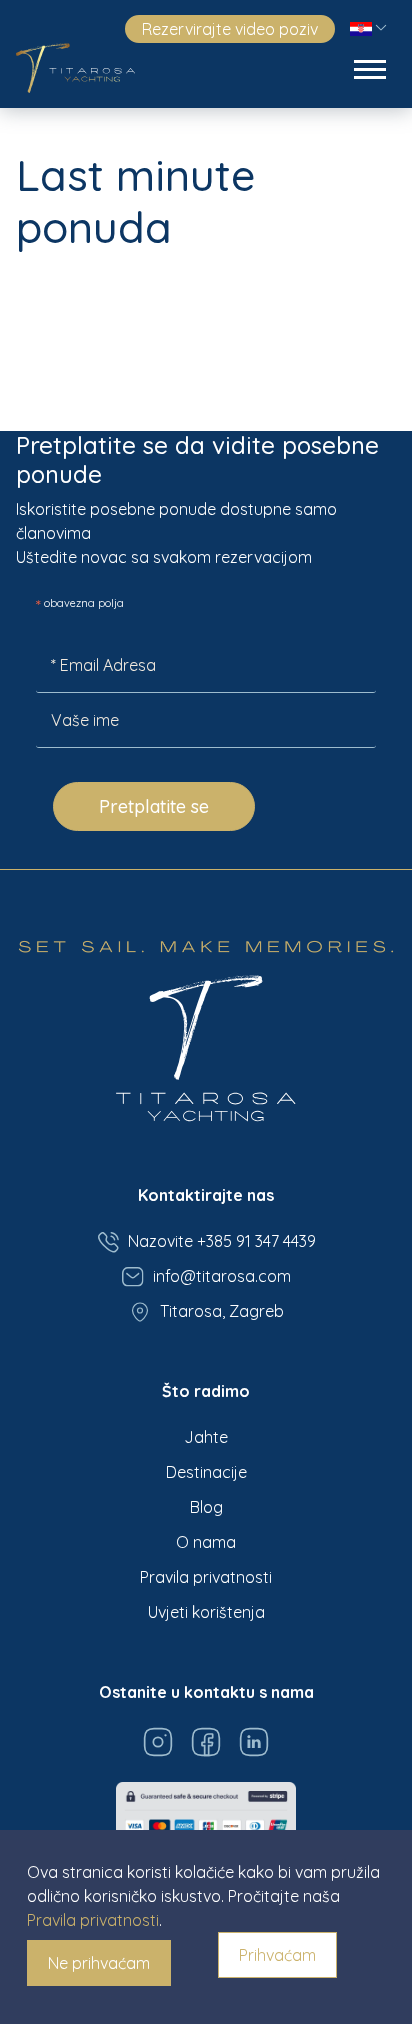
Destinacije (206, 1472)
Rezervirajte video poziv (230, 29)
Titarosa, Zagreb (222, 1311)
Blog (206, 1507)
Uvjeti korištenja (206, 1612)
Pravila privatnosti (206, 1577)
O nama (206, 1542)
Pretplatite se (154, 806)
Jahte (206, 1437)
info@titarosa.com (222, 1276)
